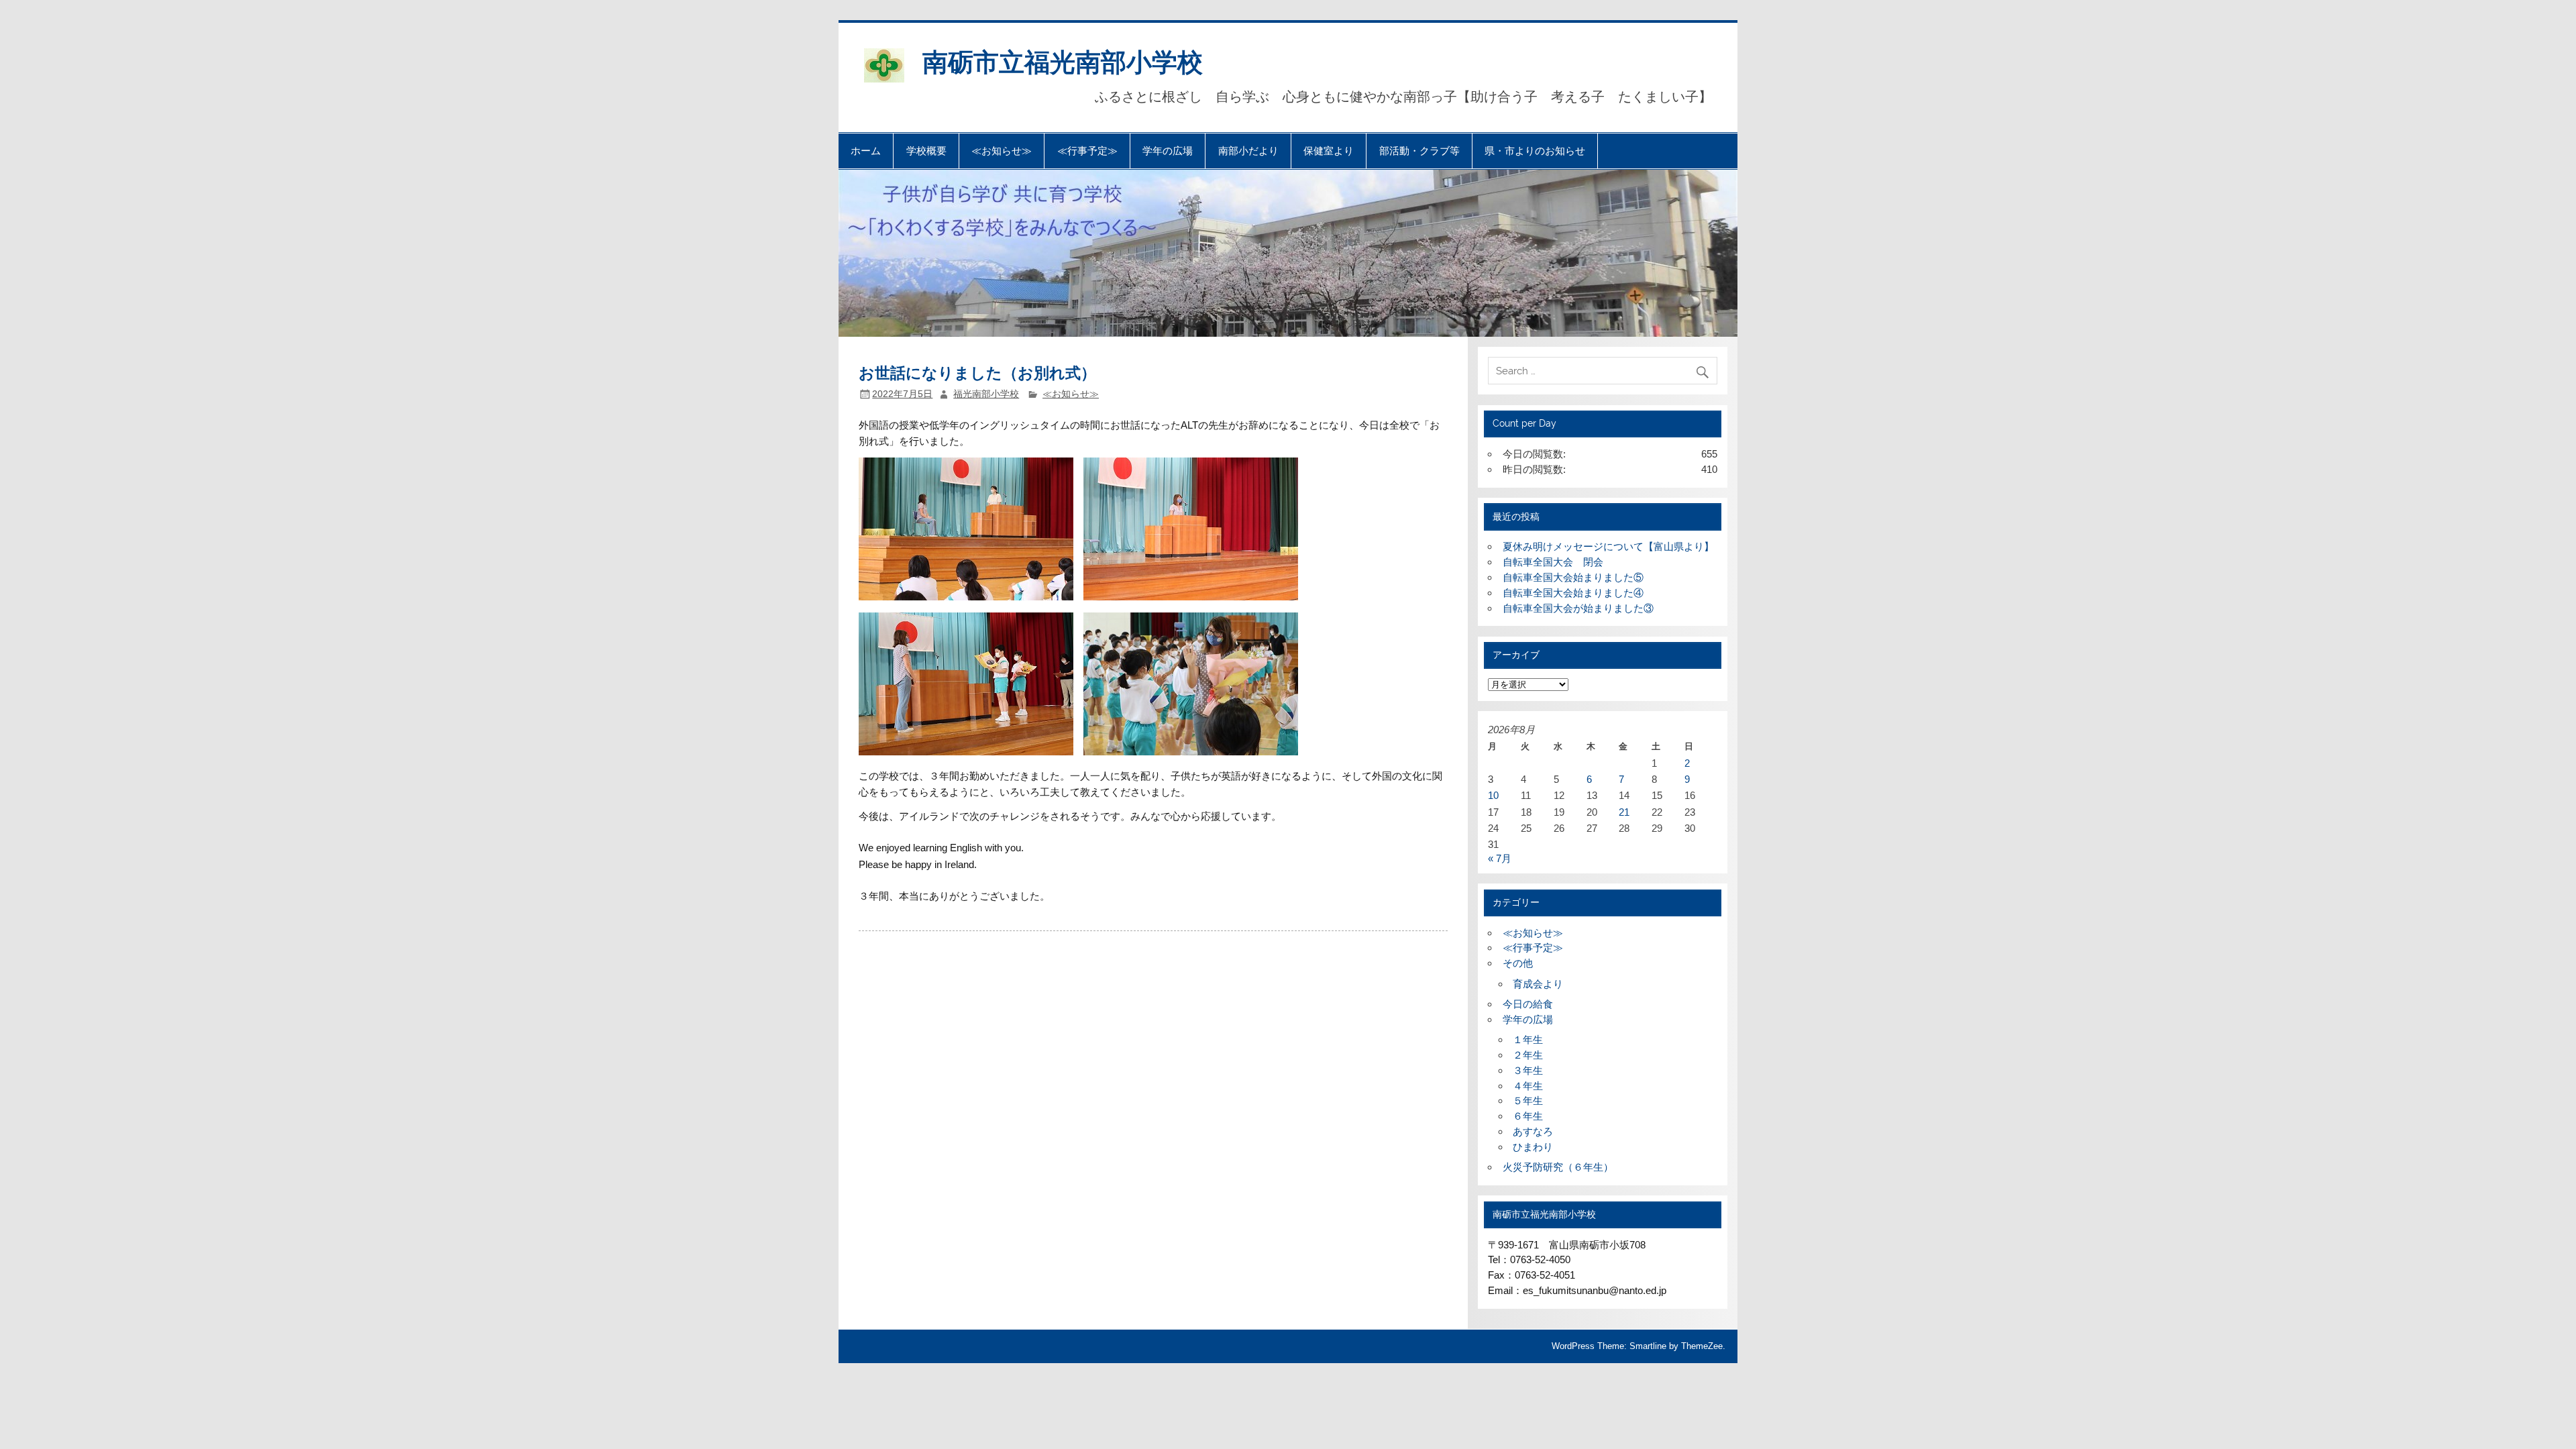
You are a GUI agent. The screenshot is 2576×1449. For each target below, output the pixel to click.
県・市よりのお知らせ (1535, 151)
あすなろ (1533, 1131)
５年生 (1528, 1101)
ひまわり (1533, 1147)
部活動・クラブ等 (1419, 151)
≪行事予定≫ (1087, 151)
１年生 (1528, 1039)
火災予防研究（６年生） (1558, 1167)
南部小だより (1248, 151)
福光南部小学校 (986, 394)
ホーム (866, 151)
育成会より (1538, 984)
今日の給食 (1528, 1004)
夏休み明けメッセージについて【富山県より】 (1608, 546)
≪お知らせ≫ (1002, 151)
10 (1493, 795)
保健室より (1329, 151)
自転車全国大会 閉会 (1553, 562)
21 (1624, 812)
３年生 (1528, 1070)
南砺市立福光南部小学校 (1063, 61)
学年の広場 (1168, 151)
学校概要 (926, 151)
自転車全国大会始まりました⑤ (1573, 577)
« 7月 (1500, 858)
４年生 (1528, 1086)
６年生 (1528, 1116)
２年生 (1528, 1055)
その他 (1518, 963)
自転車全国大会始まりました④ (1573, 593)
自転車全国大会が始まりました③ (1578, 608)
